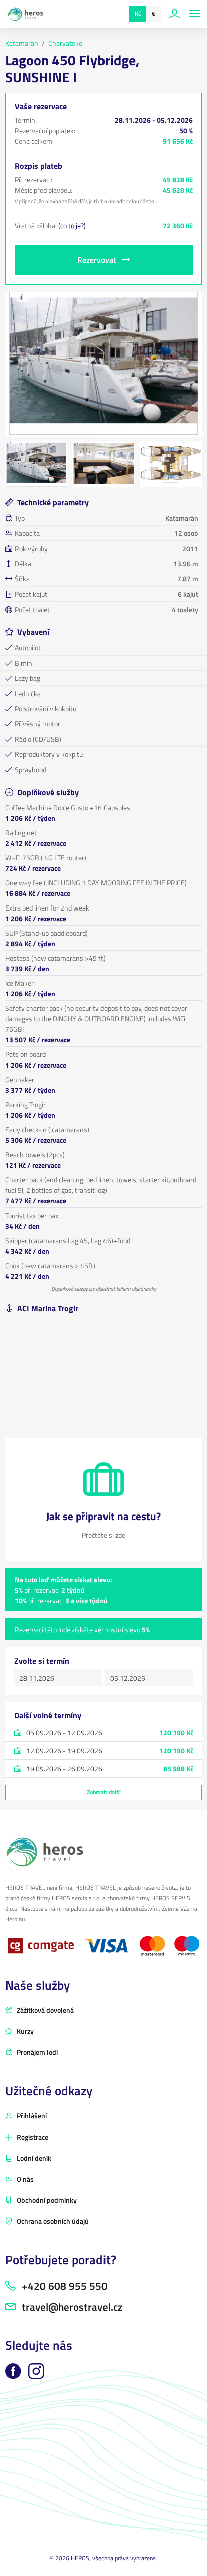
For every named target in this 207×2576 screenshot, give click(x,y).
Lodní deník (33, 2158)
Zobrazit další (104, 1792)
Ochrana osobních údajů (52, 2221)
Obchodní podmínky (46, 2200)
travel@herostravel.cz (71, 2307)
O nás (24, 2179)
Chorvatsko (65, 43)
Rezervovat (98, 260)
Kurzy (24, 2031)
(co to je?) (72, 225)
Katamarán (22, 43)
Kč (138, 13)
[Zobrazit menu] (195, 14)
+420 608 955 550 (63, 2286)
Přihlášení (31, 2116)
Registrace (32, 2137)
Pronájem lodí (36, 2052)
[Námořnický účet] (176, 14)
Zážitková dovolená (44, 2010)
